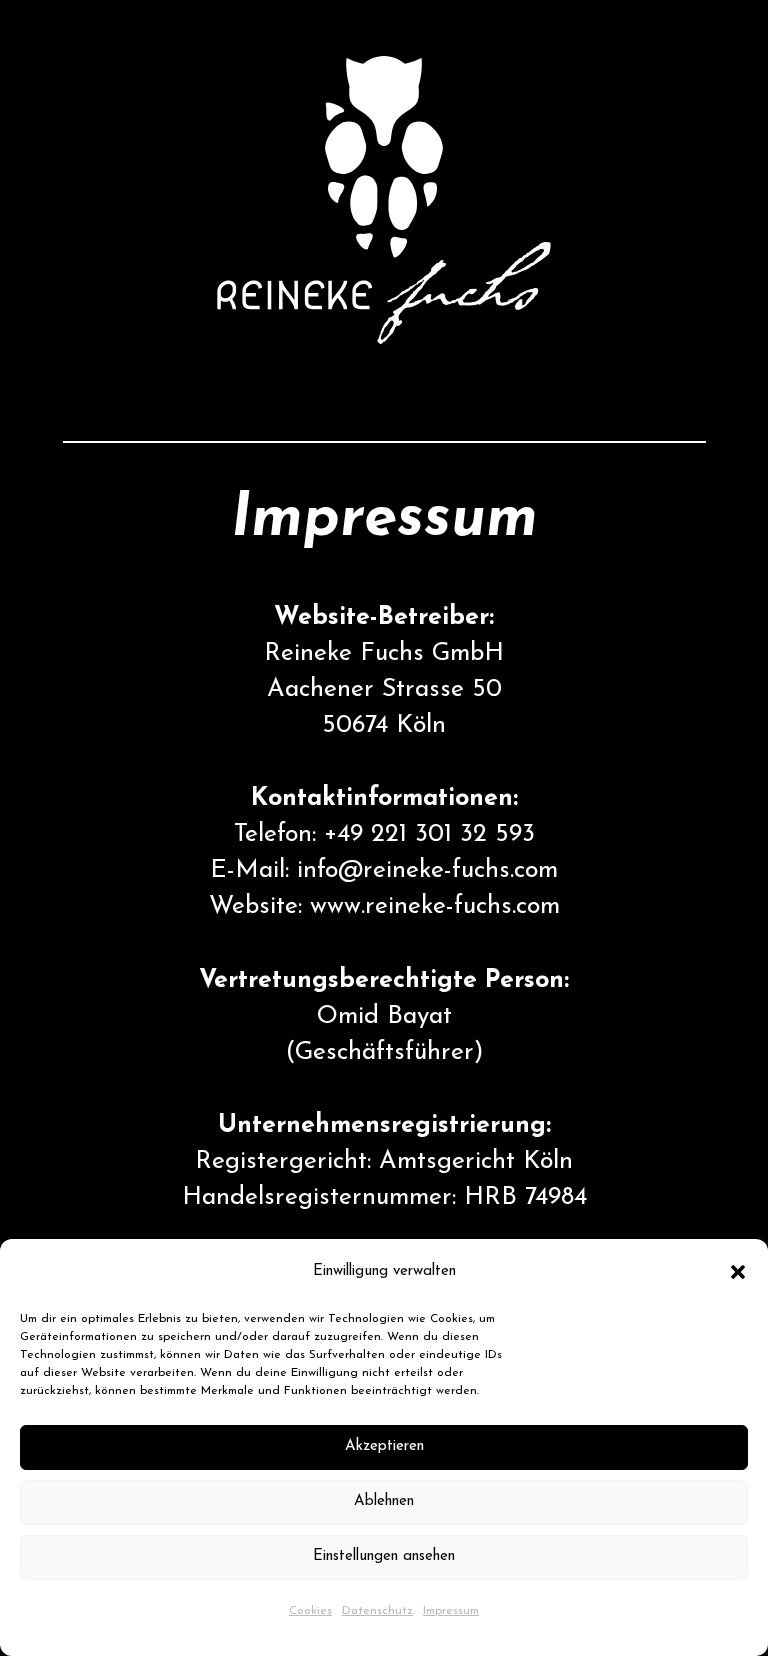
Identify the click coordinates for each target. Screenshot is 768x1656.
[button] (738, 1272)
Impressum (451, 1611)
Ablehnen (384, 1501)
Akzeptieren (384, 1446)
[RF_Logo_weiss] (384, 200)
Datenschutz (377, 1611)
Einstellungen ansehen (384, 1556)
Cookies (310, 1611)
